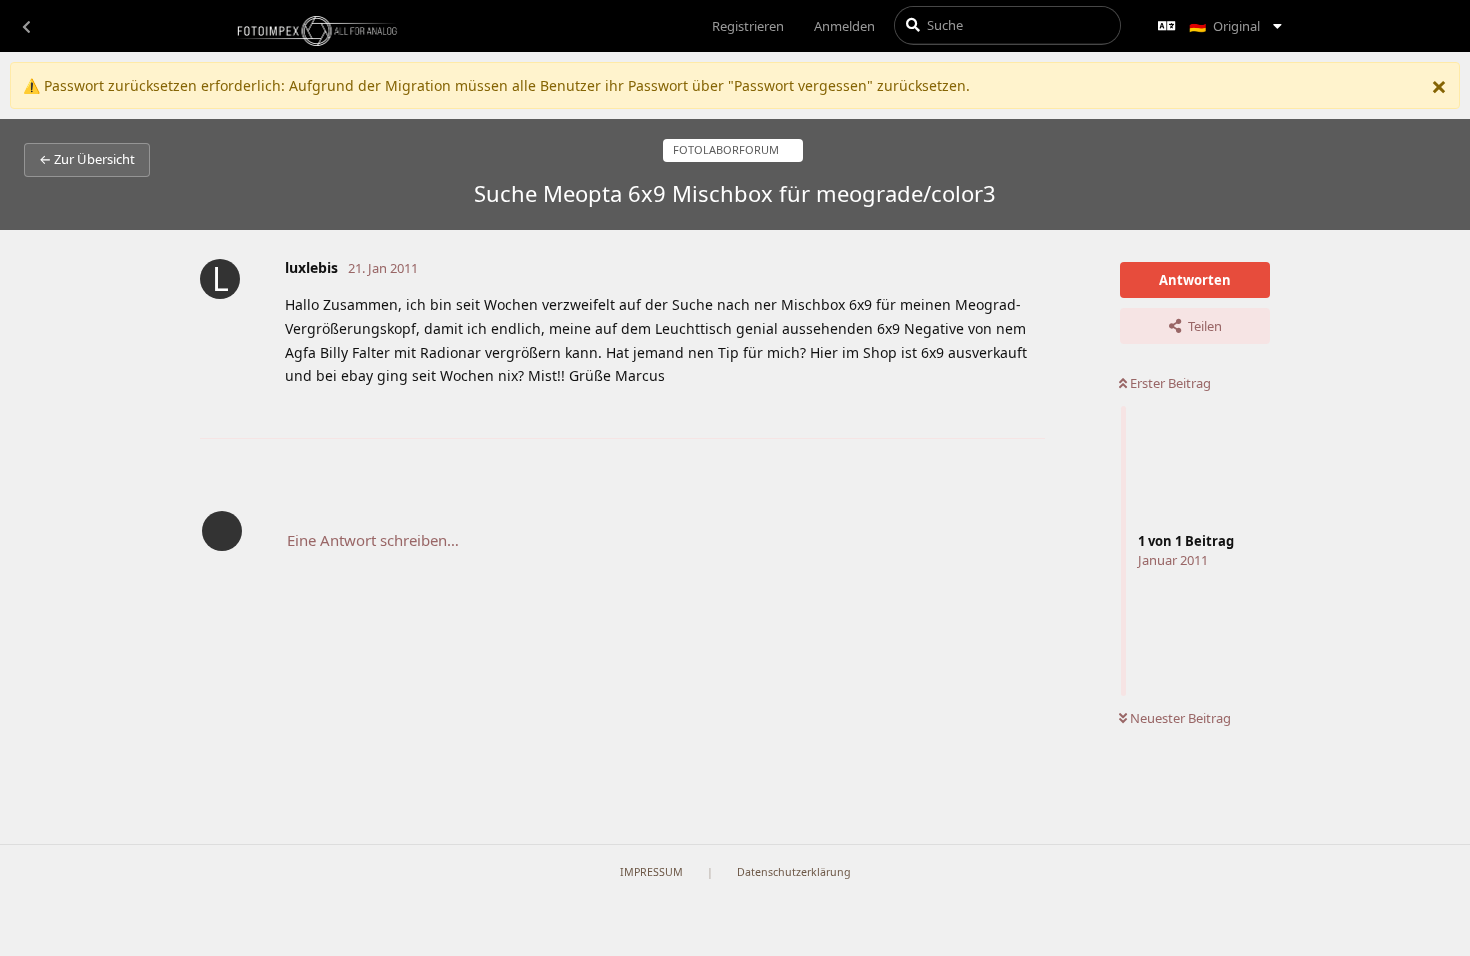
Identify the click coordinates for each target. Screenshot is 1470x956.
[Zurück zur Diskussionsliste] (26, 26)
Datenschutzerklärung (794, 872)
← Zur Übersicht (87, 159)
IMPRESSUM (651, 872)
